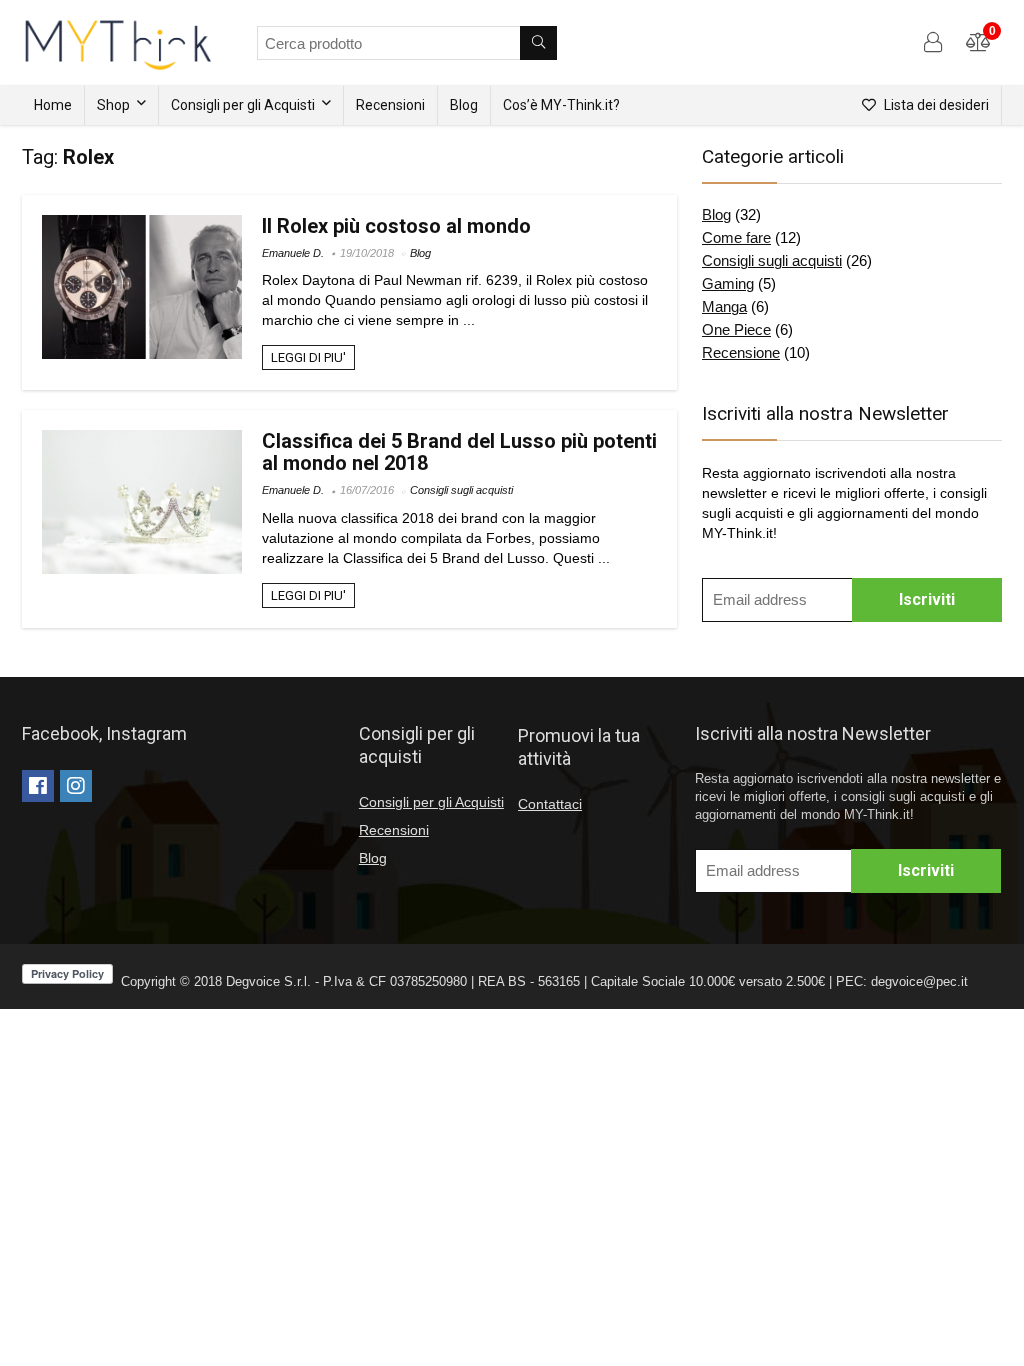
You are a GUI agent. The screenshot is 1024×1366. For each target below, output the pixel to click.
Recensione (741, 352)
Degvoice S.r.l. (268, 981)
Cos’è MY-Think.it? (561, 105)
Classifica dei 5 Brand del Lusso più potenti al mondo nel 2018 (459, 452)
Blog (464, 105)
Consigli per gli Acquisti (243, 105)
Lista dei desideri (935, 105)
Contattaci (550, 804)
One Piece (736, 329)
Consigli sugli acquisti (461, 490)
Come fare (736, 237)
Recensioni (390, 105)
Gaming (728, 283)
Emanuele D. (293, 253)
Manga (724, 306)
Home (53, 105)
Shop (113, 105)
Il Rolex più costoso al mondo (396, 226)
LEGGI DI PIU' (308, 357)
